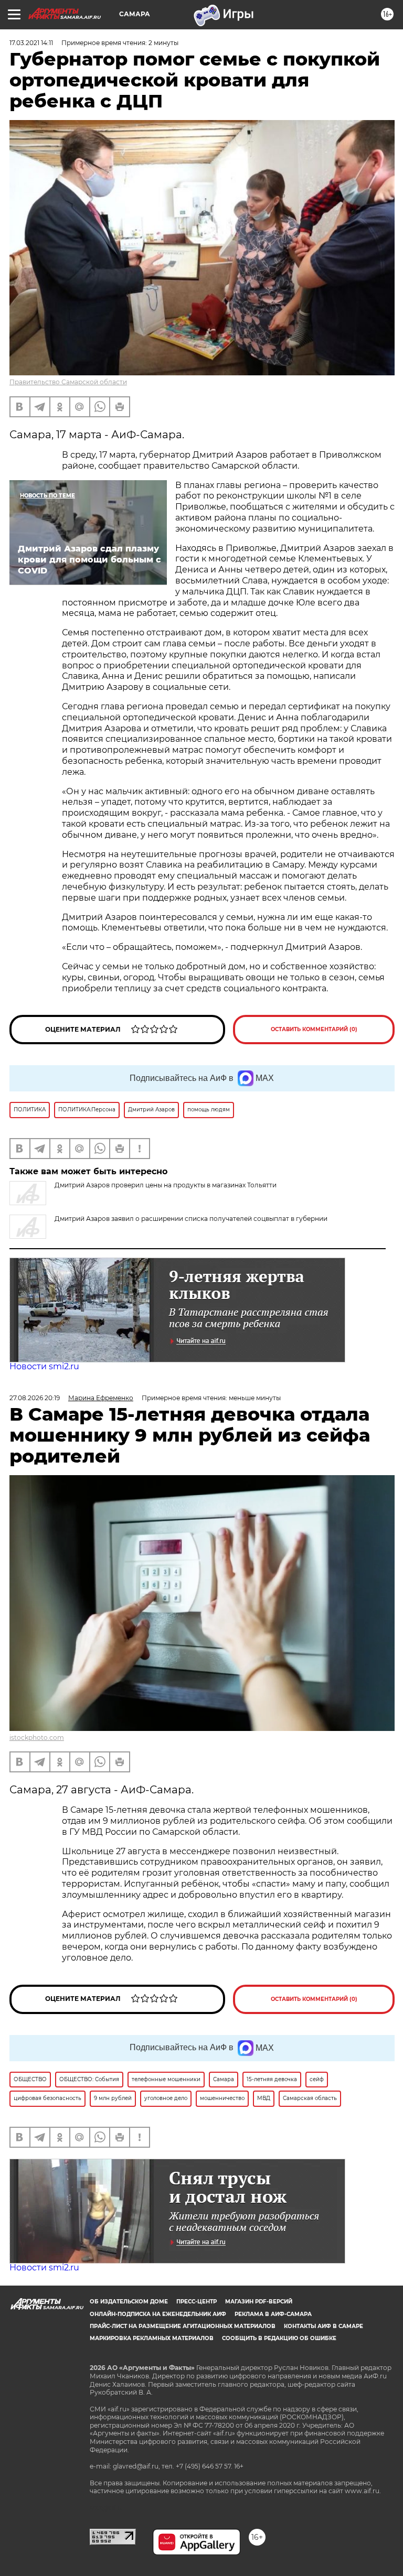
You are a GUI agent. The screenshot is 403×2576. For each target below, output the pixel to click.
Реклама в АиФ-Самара (273, 2314)
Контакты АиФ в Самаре (324, 2326)
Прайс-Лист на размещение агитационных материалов (183, 2326)
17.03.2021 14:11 (31, 43)
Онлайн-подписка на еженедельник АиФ (158, 2314)
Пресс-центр (197, 2302)
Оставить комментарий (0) (314, 1029)
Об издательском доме (129, 2302)
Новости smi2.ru (44, 1366)
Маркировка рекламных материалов (152, 2338)
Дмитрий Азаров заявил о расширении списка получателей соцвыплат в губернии (191, 1219)
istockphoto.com (37, 1738)
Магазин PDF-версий (259, 2302)
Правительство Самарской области (68, 382)
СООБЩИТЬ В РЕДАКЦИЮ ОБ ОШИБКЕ (279, 2338)
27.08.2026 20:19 (35, 1398)
